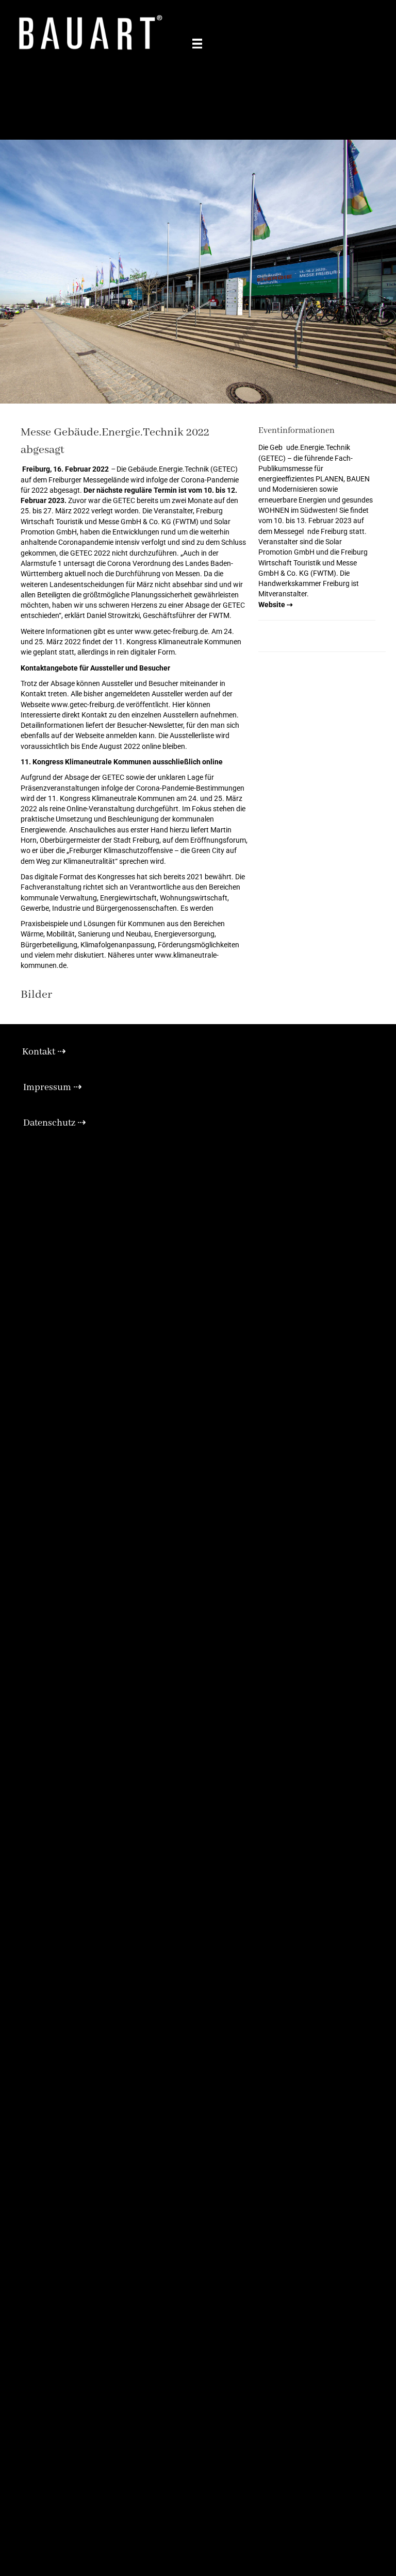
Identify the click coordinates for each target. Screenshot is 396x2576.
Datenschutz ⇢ (55, 1123)
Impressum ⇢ (53, 1088)
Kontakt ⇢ (44, 1052)
